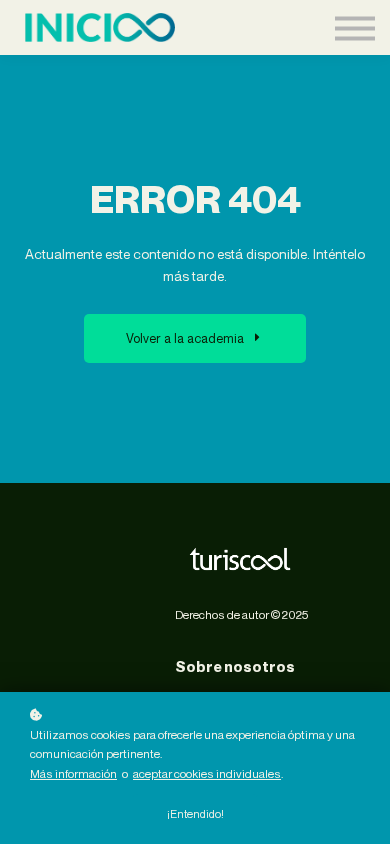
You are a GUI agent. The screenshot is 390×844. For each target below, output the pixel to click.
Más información (73, 773)
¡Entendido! (195, 814)
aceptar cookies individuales (207, 773)
